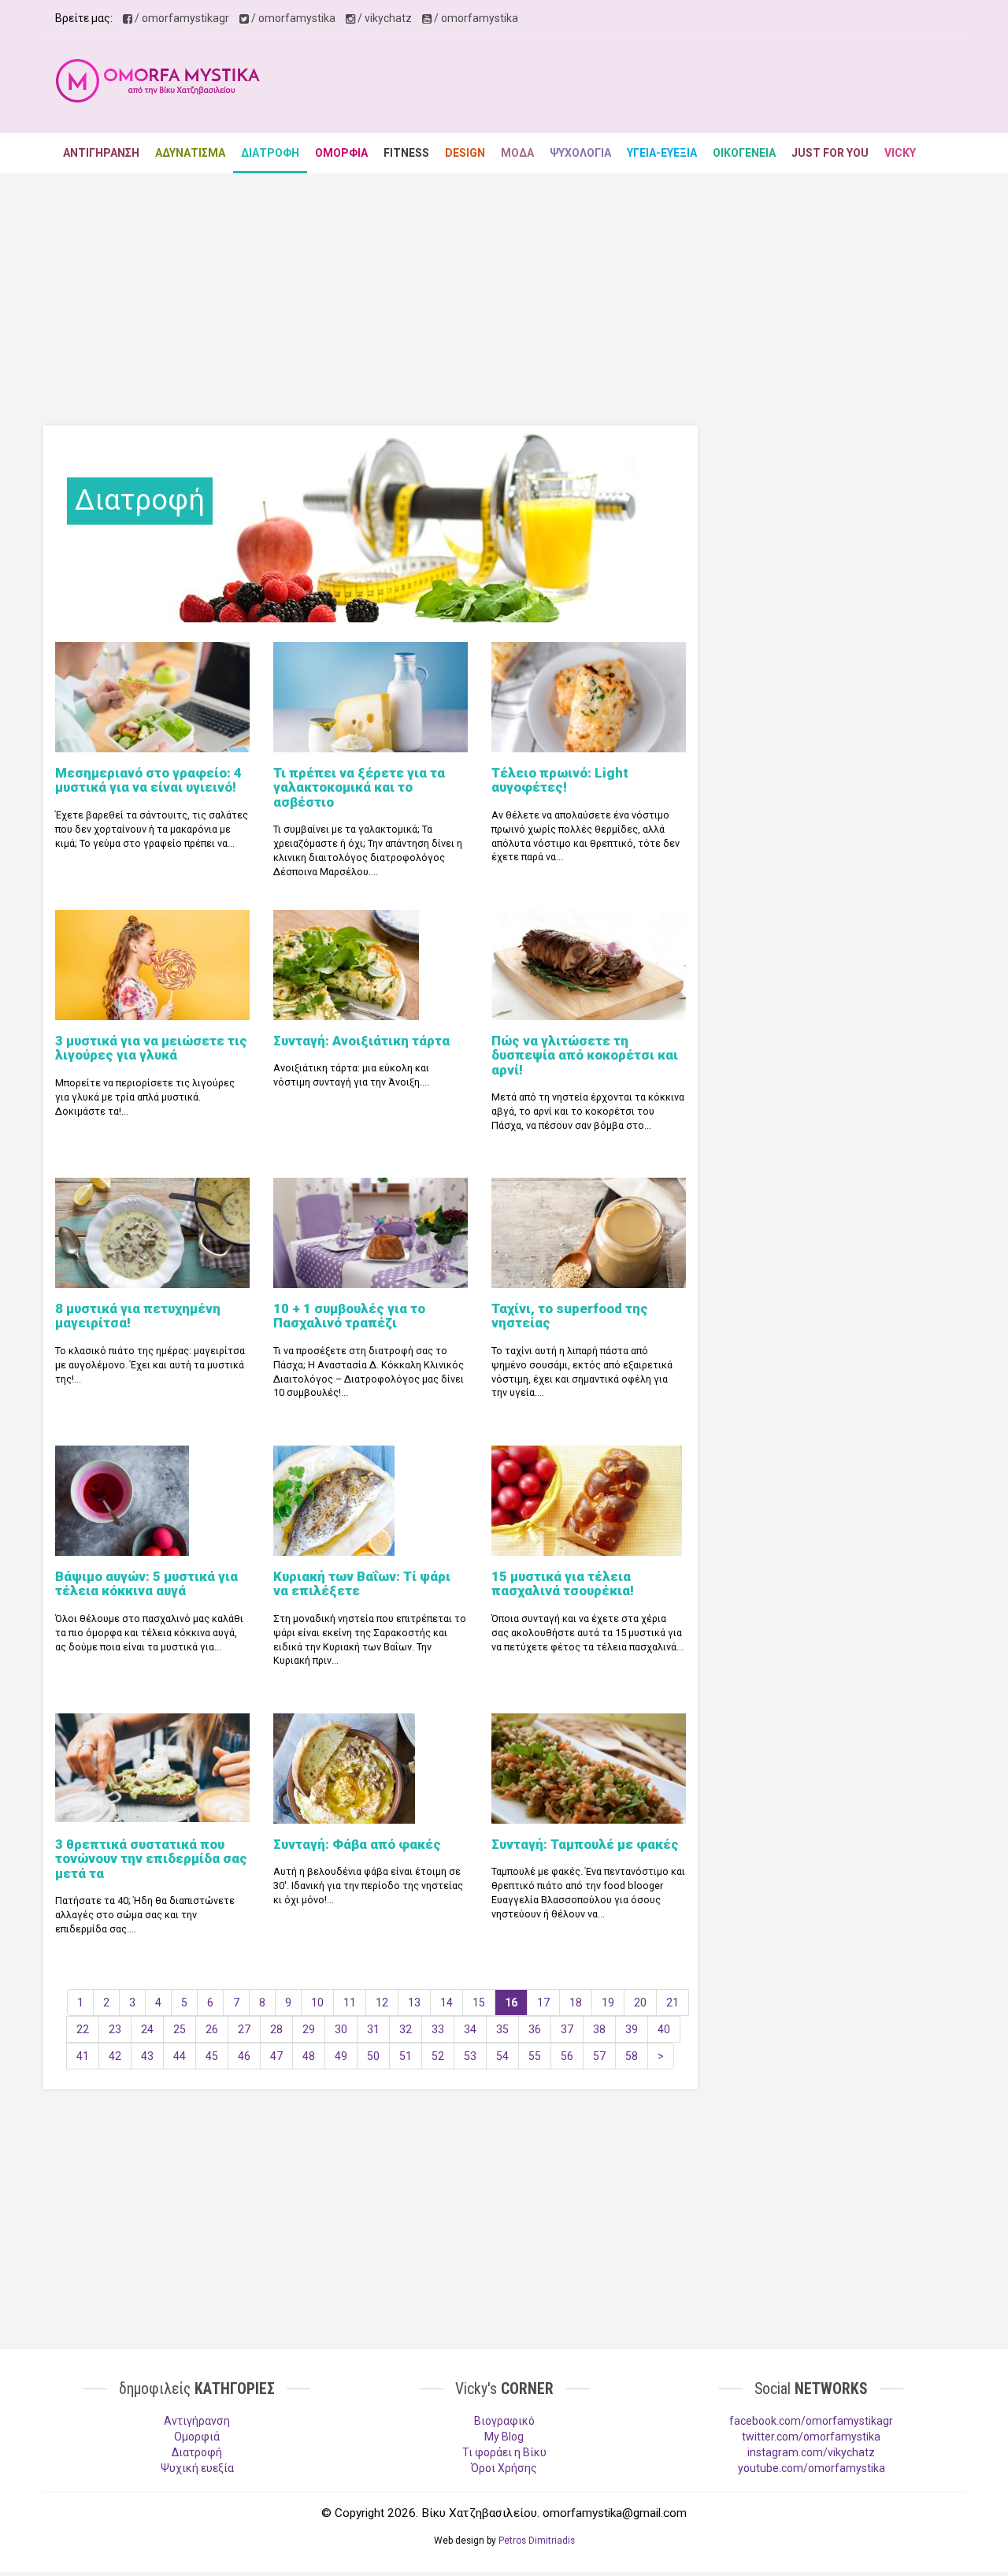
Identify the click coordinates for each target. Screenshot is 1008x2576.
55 (535, 2056)
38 (599, 2029)
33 (438, 2029)
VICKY (900, 153)
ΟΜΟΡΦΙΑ (341, 153)
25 (180, 2029)
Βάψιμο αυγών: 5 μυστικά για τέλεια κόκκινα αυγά (146, 1583)
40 (664, 2029)
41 (83, 2056)
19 (608, 2003)
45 (212, 2056)
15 (479, 2003)
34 (470, 2029)
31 (373, 2029)
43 (147, 2056)
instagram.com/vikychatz (811, 2452)
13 (414, 2003)
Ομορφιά (197, 2437)
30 (341, 2029)
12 (382, 2003)
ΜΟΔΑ (517, 153)
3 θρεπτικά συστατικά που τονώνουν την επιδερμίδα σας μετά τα (151, 1859)
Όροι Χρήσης (504, 2468)
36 (535, 2029)
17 (543, 2003)
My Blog (504, 2437)
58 (632, 2056)
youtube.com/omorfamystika (812, 2468)
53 (470, 2056)
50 (373, 2056)
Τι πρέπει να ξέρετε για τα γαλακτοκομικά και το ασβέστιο (359, 787)
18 (576, 2003)
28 (276, 2029)
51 (406, 2056)
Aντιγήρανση (197, 2421)
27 (244, 2029)
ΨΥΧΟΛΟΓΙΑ (580, 153)
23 (115, 2029)
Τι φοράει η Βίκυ (504, 2452)
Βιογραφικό (504, 2421)
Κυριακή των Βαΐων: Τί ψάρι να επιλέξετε (362, 1583)
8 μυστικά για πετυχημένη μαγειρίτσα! (138, 1316)
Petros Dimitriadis (537, 2541)
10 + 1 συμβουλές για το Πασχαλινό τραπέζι (349, 1316)
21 (673, 2003)
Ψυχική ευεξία (197, 2468)
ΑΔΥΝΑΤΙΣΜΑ (190, 153)
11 (350, 2003)
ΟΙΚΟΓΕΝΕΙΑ (744, 153)
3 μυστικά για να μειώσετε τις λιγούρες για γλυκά (151, 1048)
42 (115, 2056)
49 (341, 2056)
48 (309, 2056)
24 (147, 2029)
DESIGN (465, 153)
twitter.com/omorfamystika (811, 2437)
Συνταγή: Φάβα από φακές (357, 1844)
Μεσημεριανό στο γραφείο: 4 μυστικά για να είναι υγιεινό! (148, 780)
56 (567, 2056)
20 (640, 2003)
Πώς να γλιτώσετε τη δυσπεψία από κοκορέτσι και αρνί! (585, 1055)
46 (244, 2056)
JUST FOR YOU (830, 153)
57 (599, 2056)
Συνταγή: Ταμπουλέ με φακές (585, 1844)
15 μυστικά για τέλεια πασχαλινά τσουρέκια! (563, 1583)
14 (447, 2003)
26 (212, 2029)
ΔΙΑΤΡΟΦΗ (270, 153)
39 (632, 2029)
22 (83, 2029)
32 (406, 2029)
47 (276, 2056)
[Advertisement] (666, 86)
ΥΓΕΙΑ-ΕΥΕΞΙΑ (662, 153)
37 (567, 2029)
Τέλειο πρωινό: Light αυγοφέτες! (560, 780)
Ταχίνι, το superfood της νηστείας (570, 1316)
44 (180, 2056)
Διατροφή (197, 2452)
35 (502, 2029)
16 (511, 2003)
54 (502, 2056)
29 (309, 2029)
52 (438, 2056)
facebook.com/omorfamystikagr (811, 2421)
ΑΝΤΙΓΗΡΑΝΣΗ (101, 153)
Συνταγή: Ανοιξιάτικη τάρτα (361, 1041)
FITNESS (406, 153)
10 (317, 2003)
